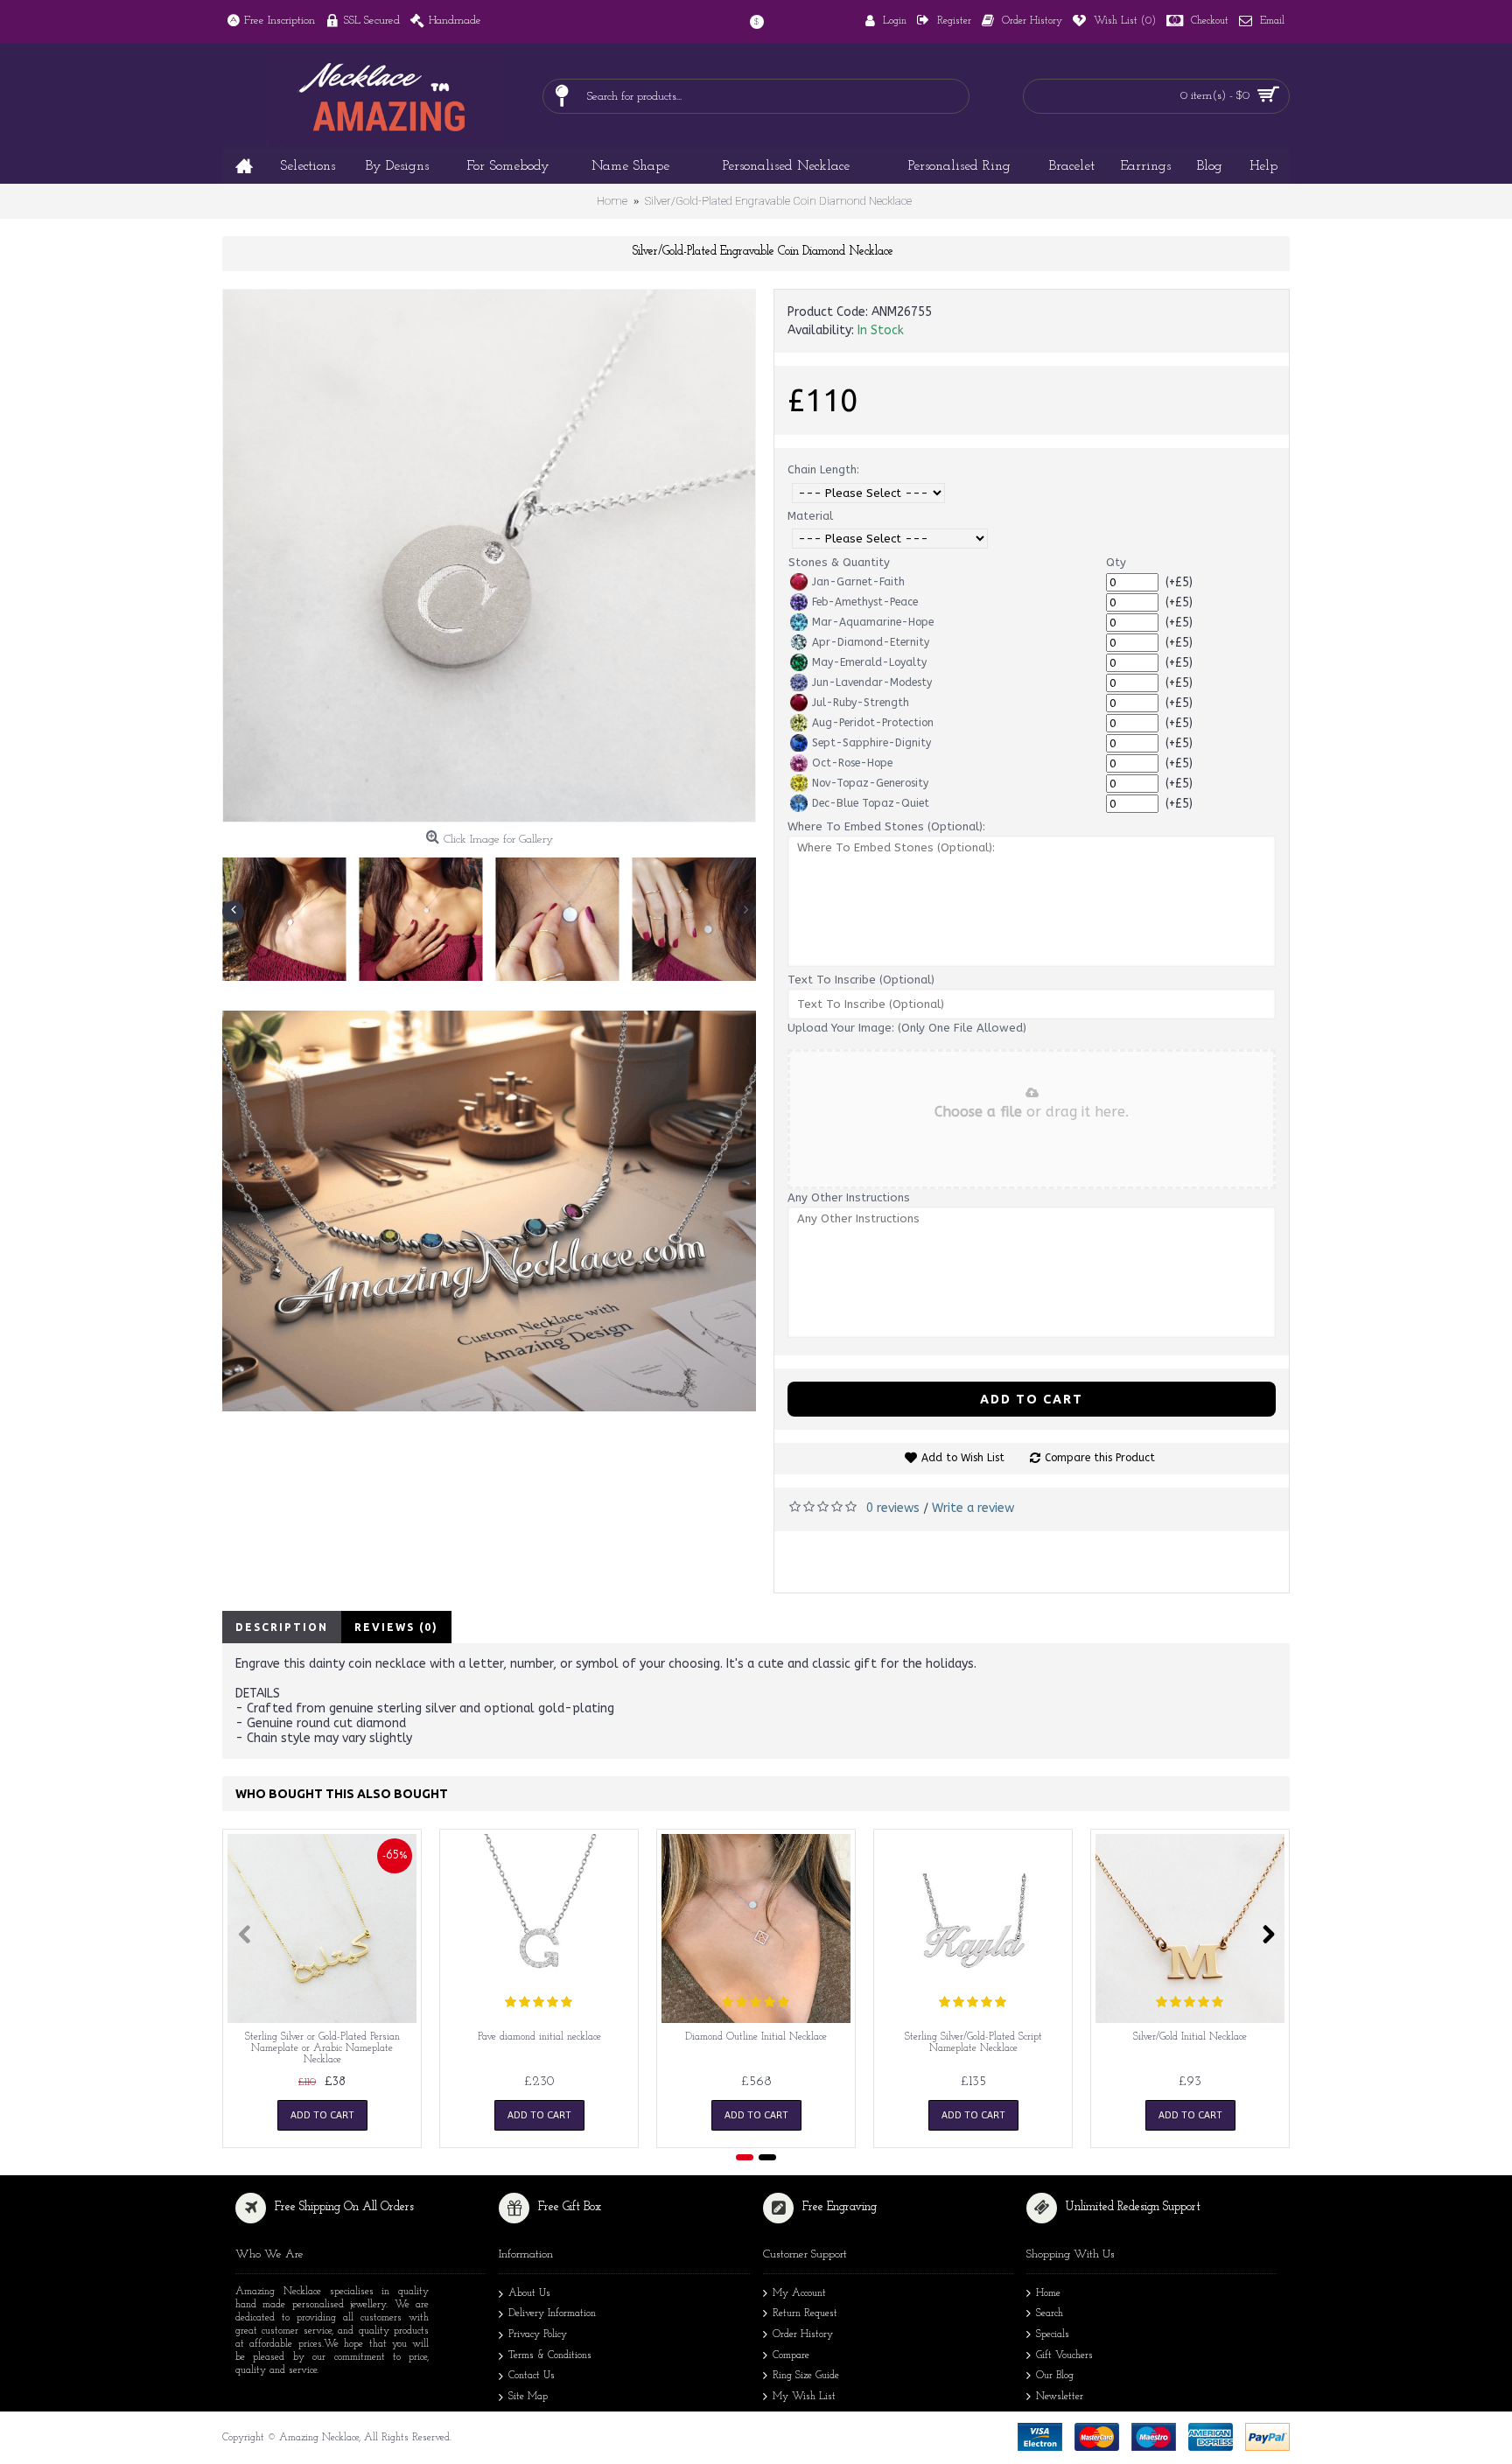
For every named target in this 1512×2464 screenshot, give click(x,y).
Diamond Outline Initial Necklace (756, 2037)
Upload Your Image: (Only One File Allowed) (907, 1028)
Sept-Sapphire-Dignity (871, 743)
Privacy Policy (538, 2334)
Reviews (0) (396, 1627)
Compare (791, 2355)
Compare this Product (1100, 1458)
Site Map (528, 2397)
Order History (803, 2334)
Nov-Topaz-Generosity (870, 783)
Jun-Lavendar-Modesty (872, 682)
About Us (529, 2293)
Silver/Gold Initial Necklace (1190, 2037)
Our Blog (1055, 2376)
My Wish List (804, 2397)
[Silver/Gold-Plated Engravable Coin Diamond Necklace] (489, 556)
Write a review (973, 1508)
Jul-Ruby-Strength (861, 703)
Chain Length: (823, 469)
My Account (799, 2293)
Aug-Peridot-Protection (873, 723)
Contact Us (532, 2376)
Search (1050, 2313)
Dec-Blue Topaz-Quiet (871, 803)
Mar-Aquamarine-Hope (873, 622)
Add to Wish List (963, 1458)
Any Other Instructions (849, 1197)
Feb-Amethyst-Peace (865, 602)
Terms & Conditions (550, 2355)
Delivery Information (552, 2313)
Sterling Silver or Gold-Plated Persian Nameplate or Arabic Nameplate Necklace (322, 2048)
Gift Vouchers (1064, 2355)
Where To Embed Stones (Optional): (886, 826)
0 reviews (893, 1508)
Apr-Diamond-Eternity (871, 642)
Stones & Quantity (839, 562)
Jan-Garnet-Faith (858, 582)
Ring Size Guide (806, 2376)
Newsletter (1060, 2397)
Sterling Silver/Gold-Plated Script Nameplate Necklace (973, 2043)
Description (282, 1627)
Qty (1116, 562)
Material (810, 516)
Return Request (805, 2313)
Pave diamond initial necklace (539, 2037)
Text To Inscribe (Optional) (861, 980)
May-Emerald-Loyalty (869, 662)
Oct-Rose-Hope (852, 763)
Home (1048, 2293)
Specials (1053, 2334)
